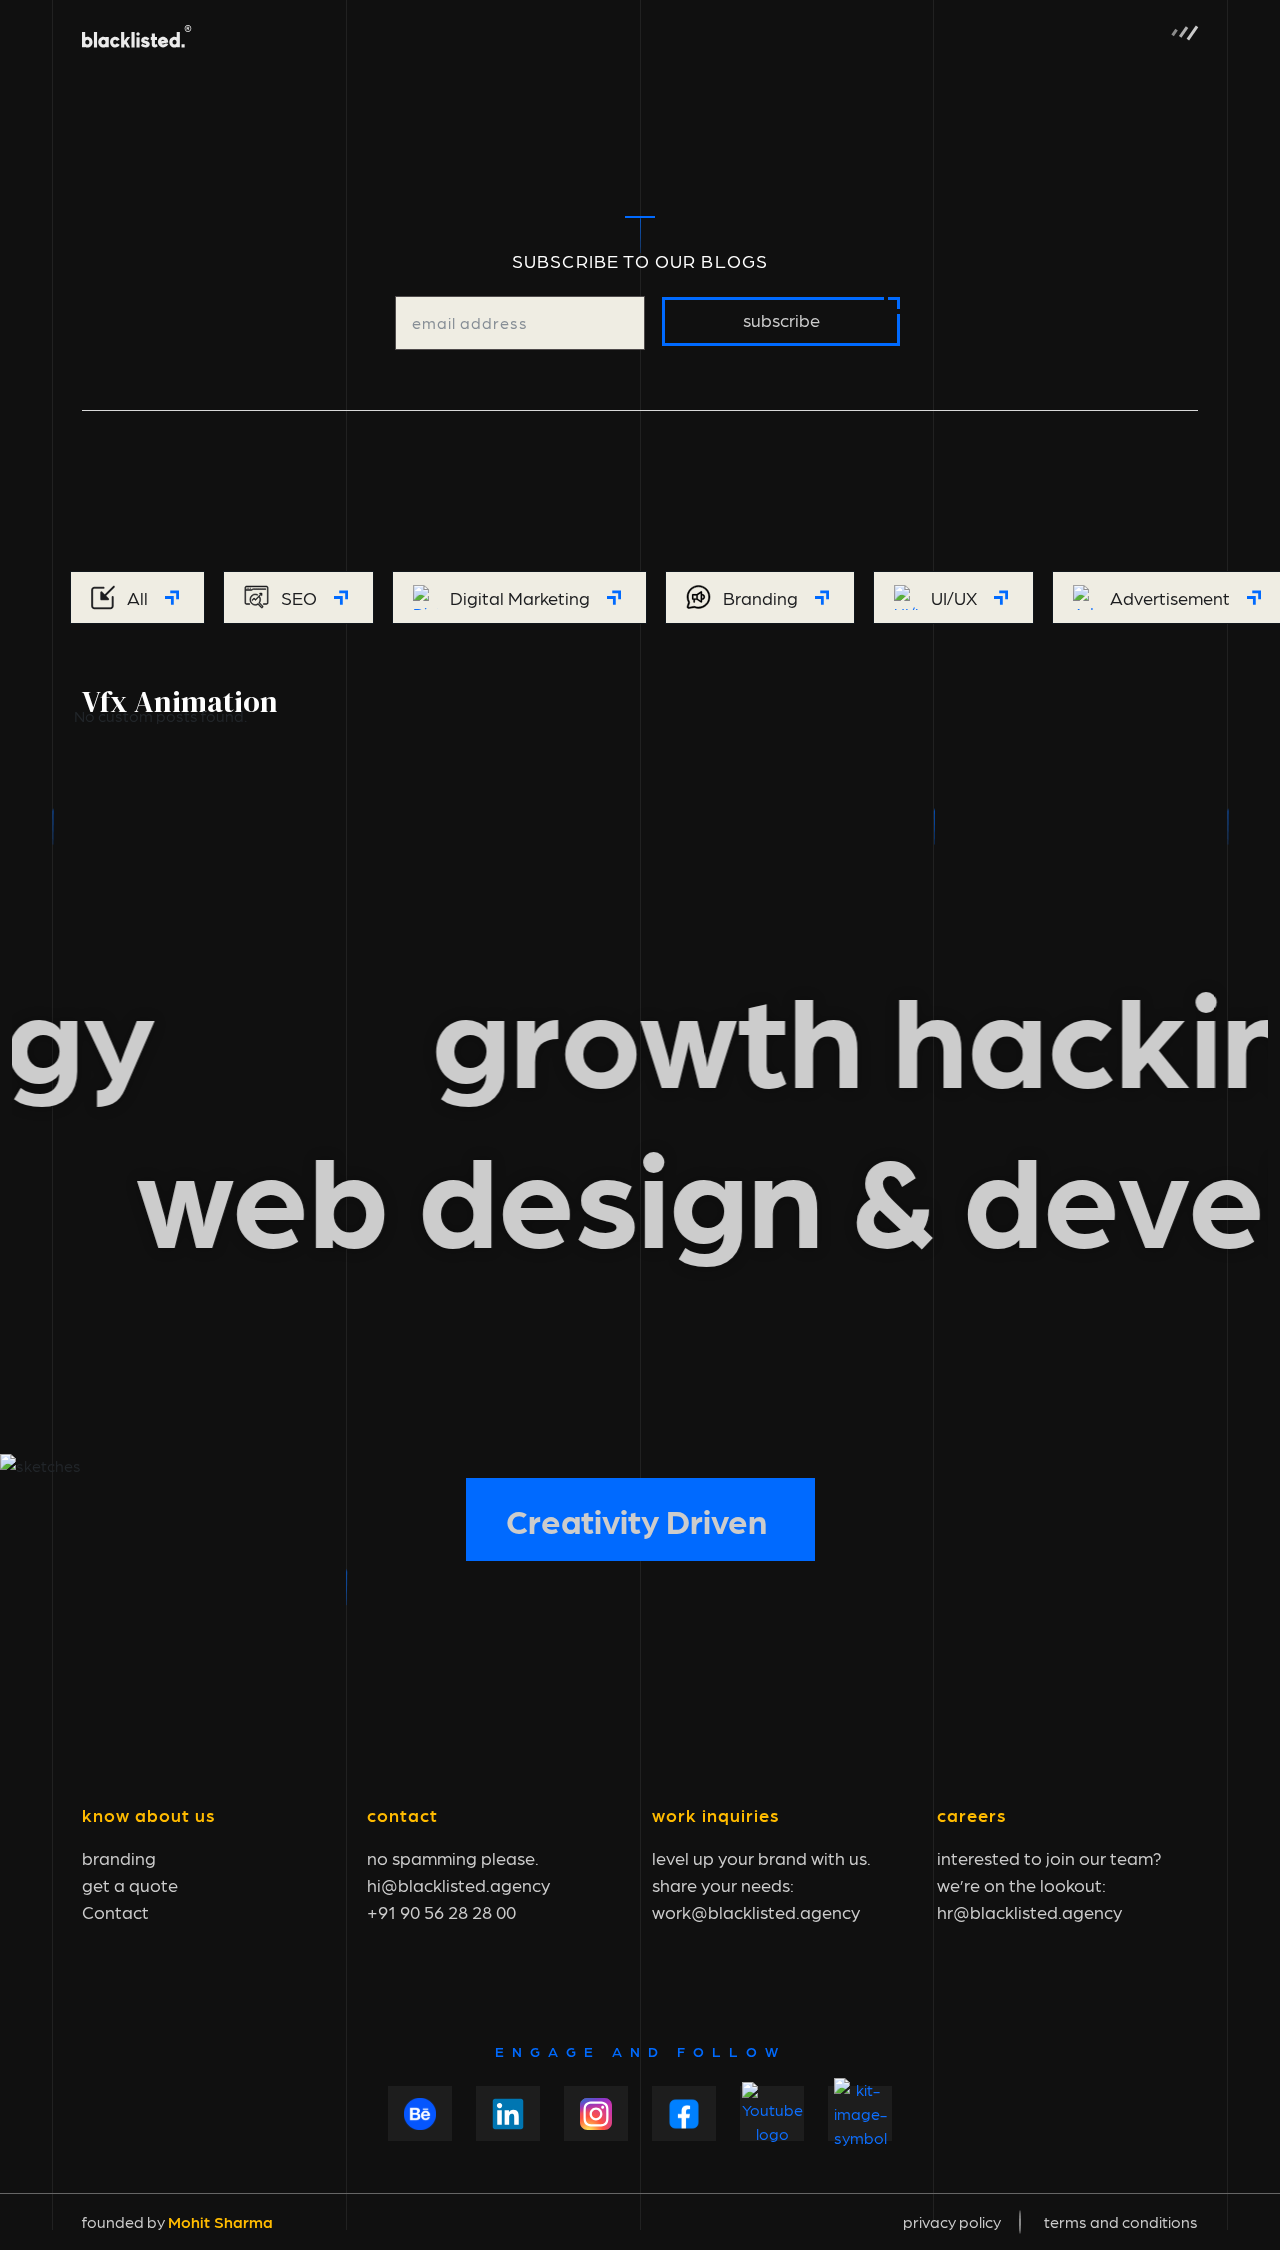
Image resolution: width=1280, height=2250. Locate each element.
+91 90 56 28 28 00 (441, 1911)
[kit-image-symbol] (860, 2114)
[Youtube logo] (772, 2114)
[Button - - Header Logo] (137, 32)
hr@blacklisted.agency (1029, 1911)
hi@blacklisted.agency (458, 1884)
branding (119, 1857)
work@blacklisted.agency (756, 1911)
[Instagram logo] (596, 2114)
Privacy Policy (952, 2221)
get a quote (130, 1884)
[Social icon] (508, 2114)
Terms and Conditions (1121, 2221)
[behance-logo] (420, 2114)
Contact (115, 1911)
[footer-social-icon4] (684, 2114)
